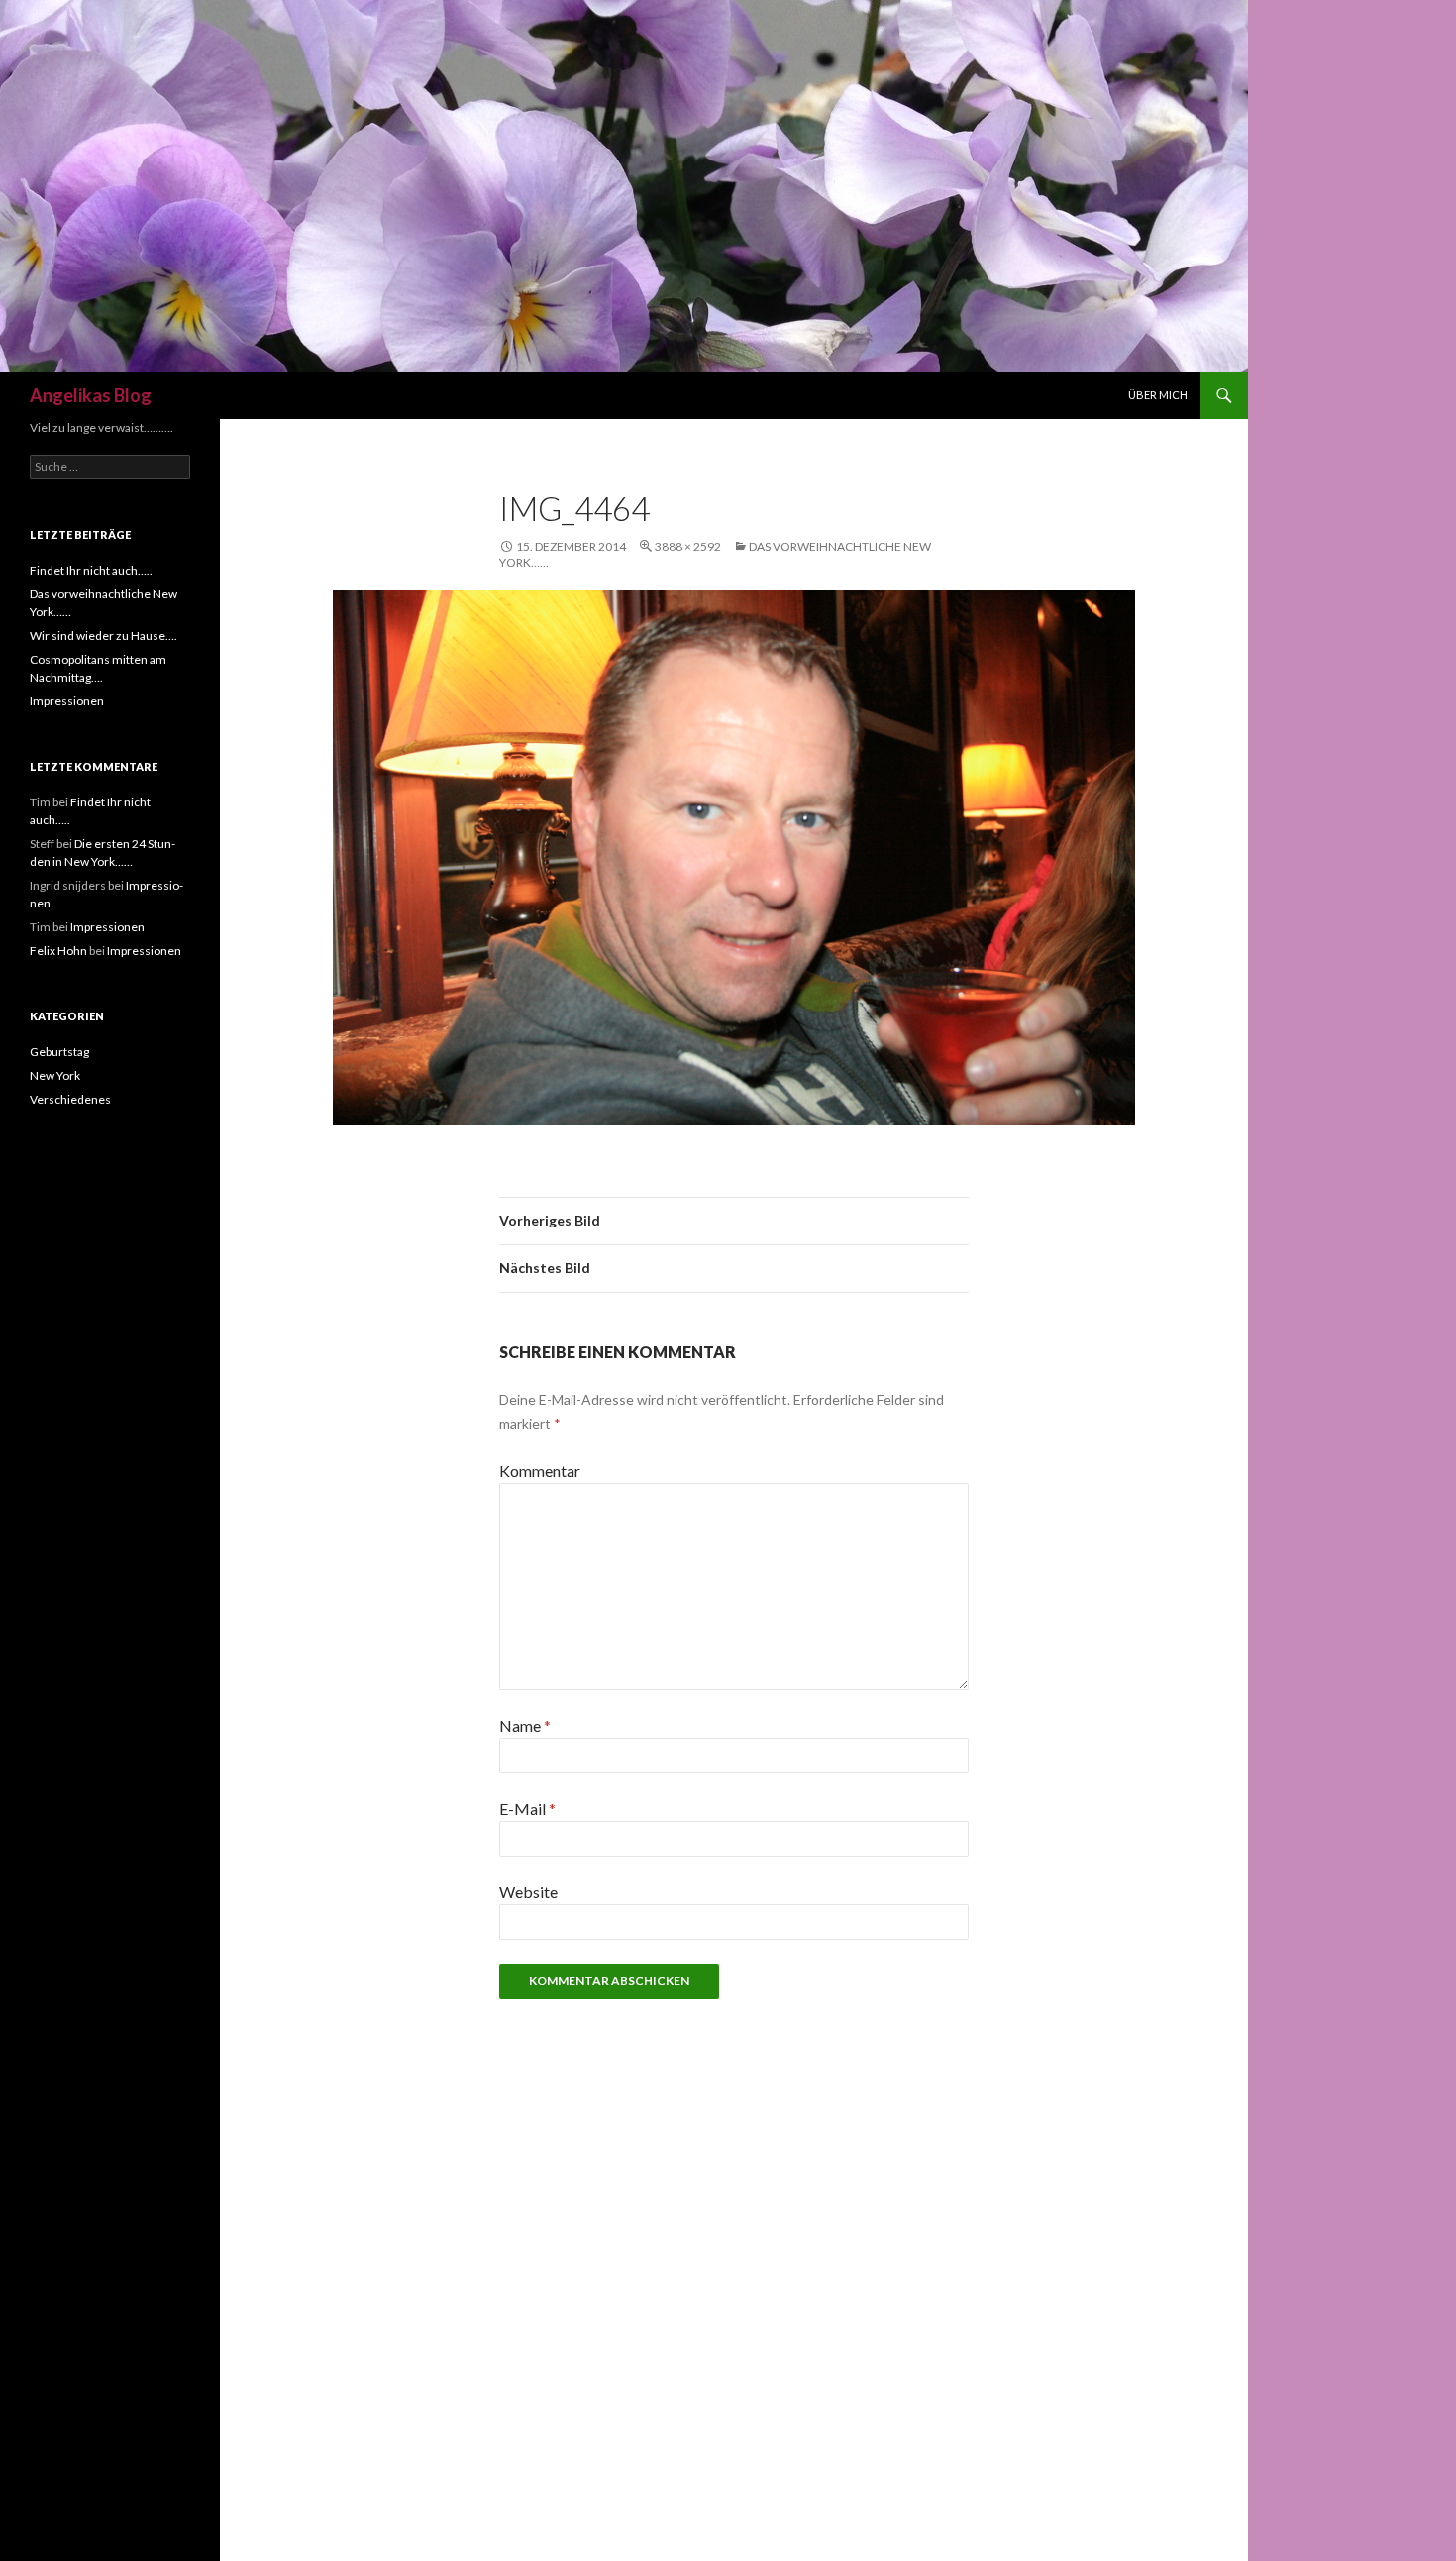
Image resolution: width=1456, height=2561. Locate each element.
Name (525, 1725)
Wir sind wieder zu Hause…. (104, 636)
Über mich (1158, 395)
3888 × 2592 (688, 546)
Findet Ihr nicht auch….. (91, 570)
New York (55, 1075)
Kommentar (540, 1471)
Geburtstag (59, 1052)
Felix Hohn (58, 951)
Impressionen (67, 701)
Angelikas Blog (91, 395)
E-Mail (527, 1809)
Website (528, 1892)
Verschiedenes (70, 1099)
